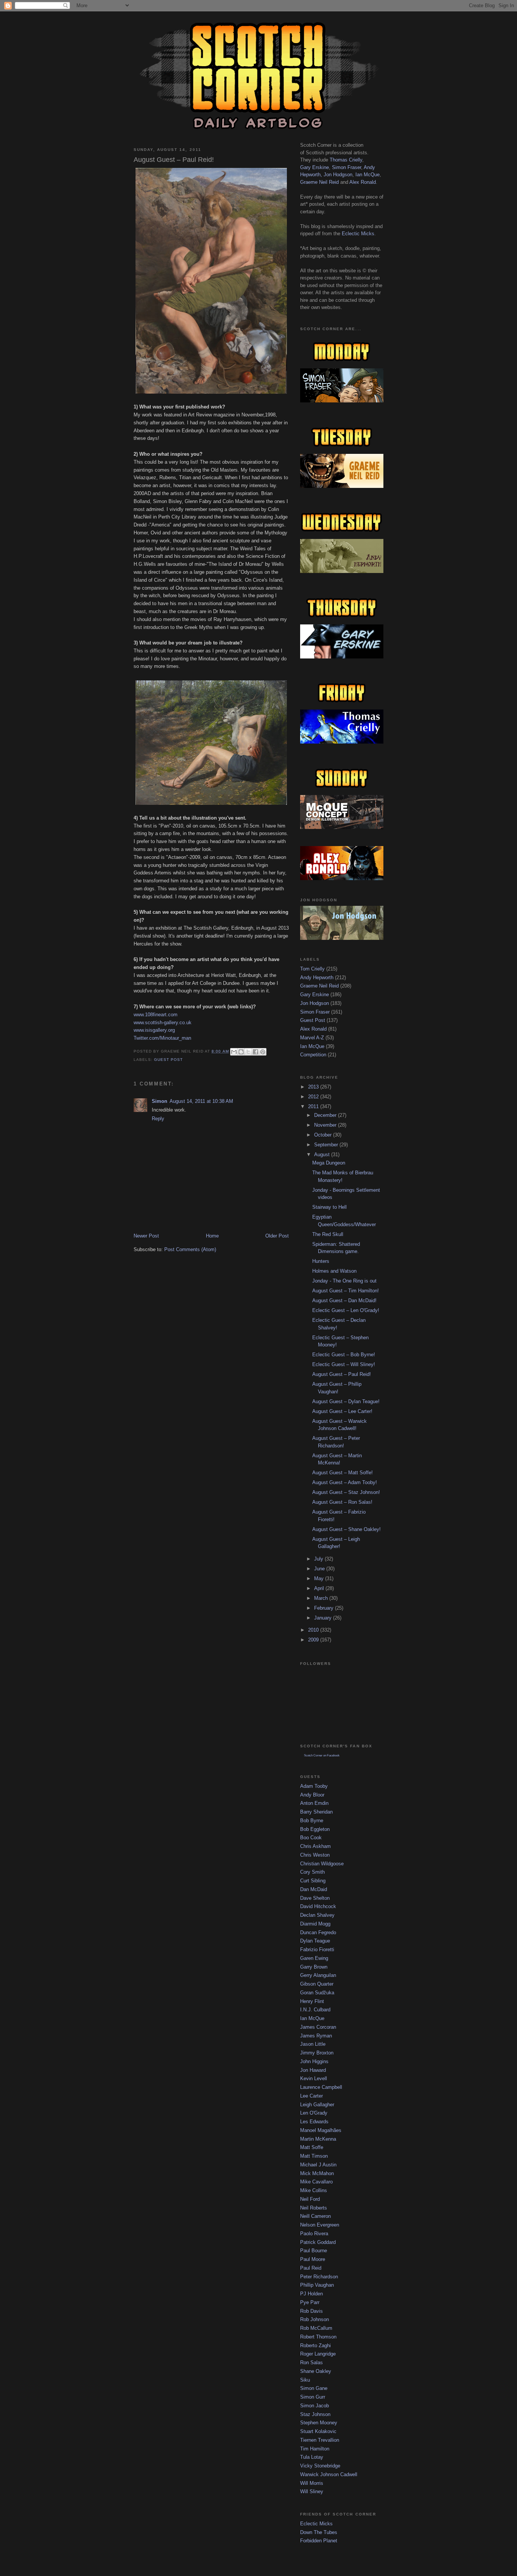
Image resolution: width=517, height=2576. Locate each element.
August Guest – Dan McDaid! (344, 1300)
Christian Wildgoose (322, 1864)
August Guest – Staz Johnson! (346, 1492)
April (320, 1588)
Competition (313, 1055)
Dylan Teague (315, 1941)
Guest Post (168, 1060)
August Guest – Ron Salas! (342, 1502)
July (319, 1559)
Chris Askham (315, 1846)
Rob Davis (311, 2311)
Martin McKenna (318, 2139)
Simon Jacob (315, 2406)
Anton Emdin (314, 1803)
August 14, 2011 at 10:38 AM (201, 1101)
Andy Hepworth (317, 977)
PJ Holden (311, 2294)
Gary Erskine (315, 167)
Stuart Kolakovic (318, 2431)
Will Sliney (312, 2491)
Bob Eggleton (315, 1829)
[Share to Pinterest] (263, 1052)
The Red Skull (328, 1234)
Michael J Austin (318, 2165)
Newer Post (146, 1236)
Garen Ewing (314, 1958)
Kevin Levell (314, 2078)
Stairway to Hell (329, 1207)
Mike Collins (314, 2190)
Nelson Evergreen (320, 2225)
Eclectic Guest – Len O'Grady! (346, 1310)
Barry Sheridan (316, 1812)
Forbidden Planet (319, 2541)
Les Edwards (314, 2122)
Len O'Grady (314, 2113)
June (320, 1569)
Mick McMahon (317, 2173)
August (323, 1154)
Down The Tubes (319, 2532)
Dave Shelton (315, 1898)
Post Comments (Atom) (190, 1249)
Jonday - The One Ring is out (344, 1281)
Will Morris (312, 2483)
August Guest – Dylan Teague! (346, 1401)
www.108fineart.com (156, 1015)
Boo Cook (311, 1838)
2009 (314, 1640)
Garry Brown (314, 1967)
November (326, 1125)
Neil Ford (310, 2199)
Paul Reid (311, 2268)
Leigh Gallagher (317, 2105)
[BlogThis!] (241, 1052)
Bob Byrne (312, 1821)
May (320, 1578)
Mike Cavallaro (316, 2182)
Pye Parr (310, 2302)
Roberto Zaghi (315, 2345)
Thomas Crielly (346, 160)
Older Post (277, 1236)
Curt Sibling (313, 1881)
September (327, 1145)
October (324, 1135)
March (322, 1598)
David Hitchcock (318, 1906)
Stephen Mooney (319, 2423)
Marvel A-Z (312, 1038)
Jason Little (313, 2044)
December (326, 1115)
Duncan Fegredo (318, 1932)
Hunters (321, 1261)
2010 (314, 1630)
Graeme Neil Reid (319, 182)
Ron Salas (311, 2362)
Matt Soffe (312, 2147)
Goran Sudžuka (317, 1993)
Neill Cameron (315, 2216)
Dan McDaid (314, 1889)
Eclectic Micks (358, 234)
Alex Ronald (363, 182)
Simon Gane (314, 2388)
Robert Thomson (318, 2337)
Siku (305, 2380)
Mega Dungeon (329, 1163)
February (325, 1608)
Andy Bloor (312, 1795)
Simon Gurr (313, 2397)
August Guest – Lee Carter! (342, 1411)
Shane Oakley (316, 2371)
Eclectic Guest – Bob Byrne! (344, 1355)
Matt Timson (314, 2156)
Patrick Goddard (318, 2242)
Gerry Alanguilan (318, 1975)
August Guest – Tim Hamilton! (346, 1291)
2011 (314, 1106)
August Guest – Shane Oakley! (346, 1529)
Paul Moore (313, 2259)
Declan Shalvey (317, 1915)
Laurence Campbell (321, 2087)
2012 (314, 1097)
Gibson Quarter (317, 1984)
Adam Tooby (314, 1786)
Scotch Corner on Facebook (322, 1755)
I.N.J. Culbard (315, 2010)
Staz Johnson (315, 2414)
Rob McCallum (316, 2328)
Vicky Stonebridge (320, 2466)
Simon (160, 1101)
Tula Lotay (312, 2457)
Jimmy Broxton (317, 2053)
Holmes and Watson (334, 1271)
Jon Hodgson (338, 175)
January (324, 1618)
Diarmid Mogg (315, 1924)
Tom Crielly (312, 969)
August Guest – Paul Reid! (342, 1374)
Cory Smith (312, 1872)
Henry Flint (312, 2001)
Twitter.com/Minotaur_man (162, 1038)
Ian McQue (368, 175)
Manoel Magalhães (321, 2130)
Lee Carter (311, 2096)
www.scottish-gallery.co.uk (163, 1022)
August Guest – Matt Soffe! (343, 1473)
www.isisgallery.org (154, 1030)
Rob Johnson (315, 2319)
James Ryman (316, 2036)
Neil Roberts (314, 2208)
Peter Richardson (319, 2277)
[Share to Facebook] (255, 1052)
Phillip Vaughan (317, 2285)
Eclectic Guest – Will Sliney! (344, 1364)
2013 (314, 1087)
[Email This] (234, 1052)
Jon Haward (313, 2070)
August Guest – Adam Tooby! (345, 1482)
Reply (158, 1119)
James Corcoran (318, 2027)
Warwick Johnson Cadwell (329, 2474)
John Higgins (314, 2061)
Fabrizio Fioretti (317, 1949)
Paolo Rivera (314, 2234)
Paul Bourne (314, 2251)
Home (212, 1236)
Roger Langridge (318, 2354)
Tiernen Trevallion (320, 2440)
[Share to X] (248, 1052)
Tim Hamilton (315, 2449)
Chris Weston (315, 1855)
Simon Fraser (346, 167)
